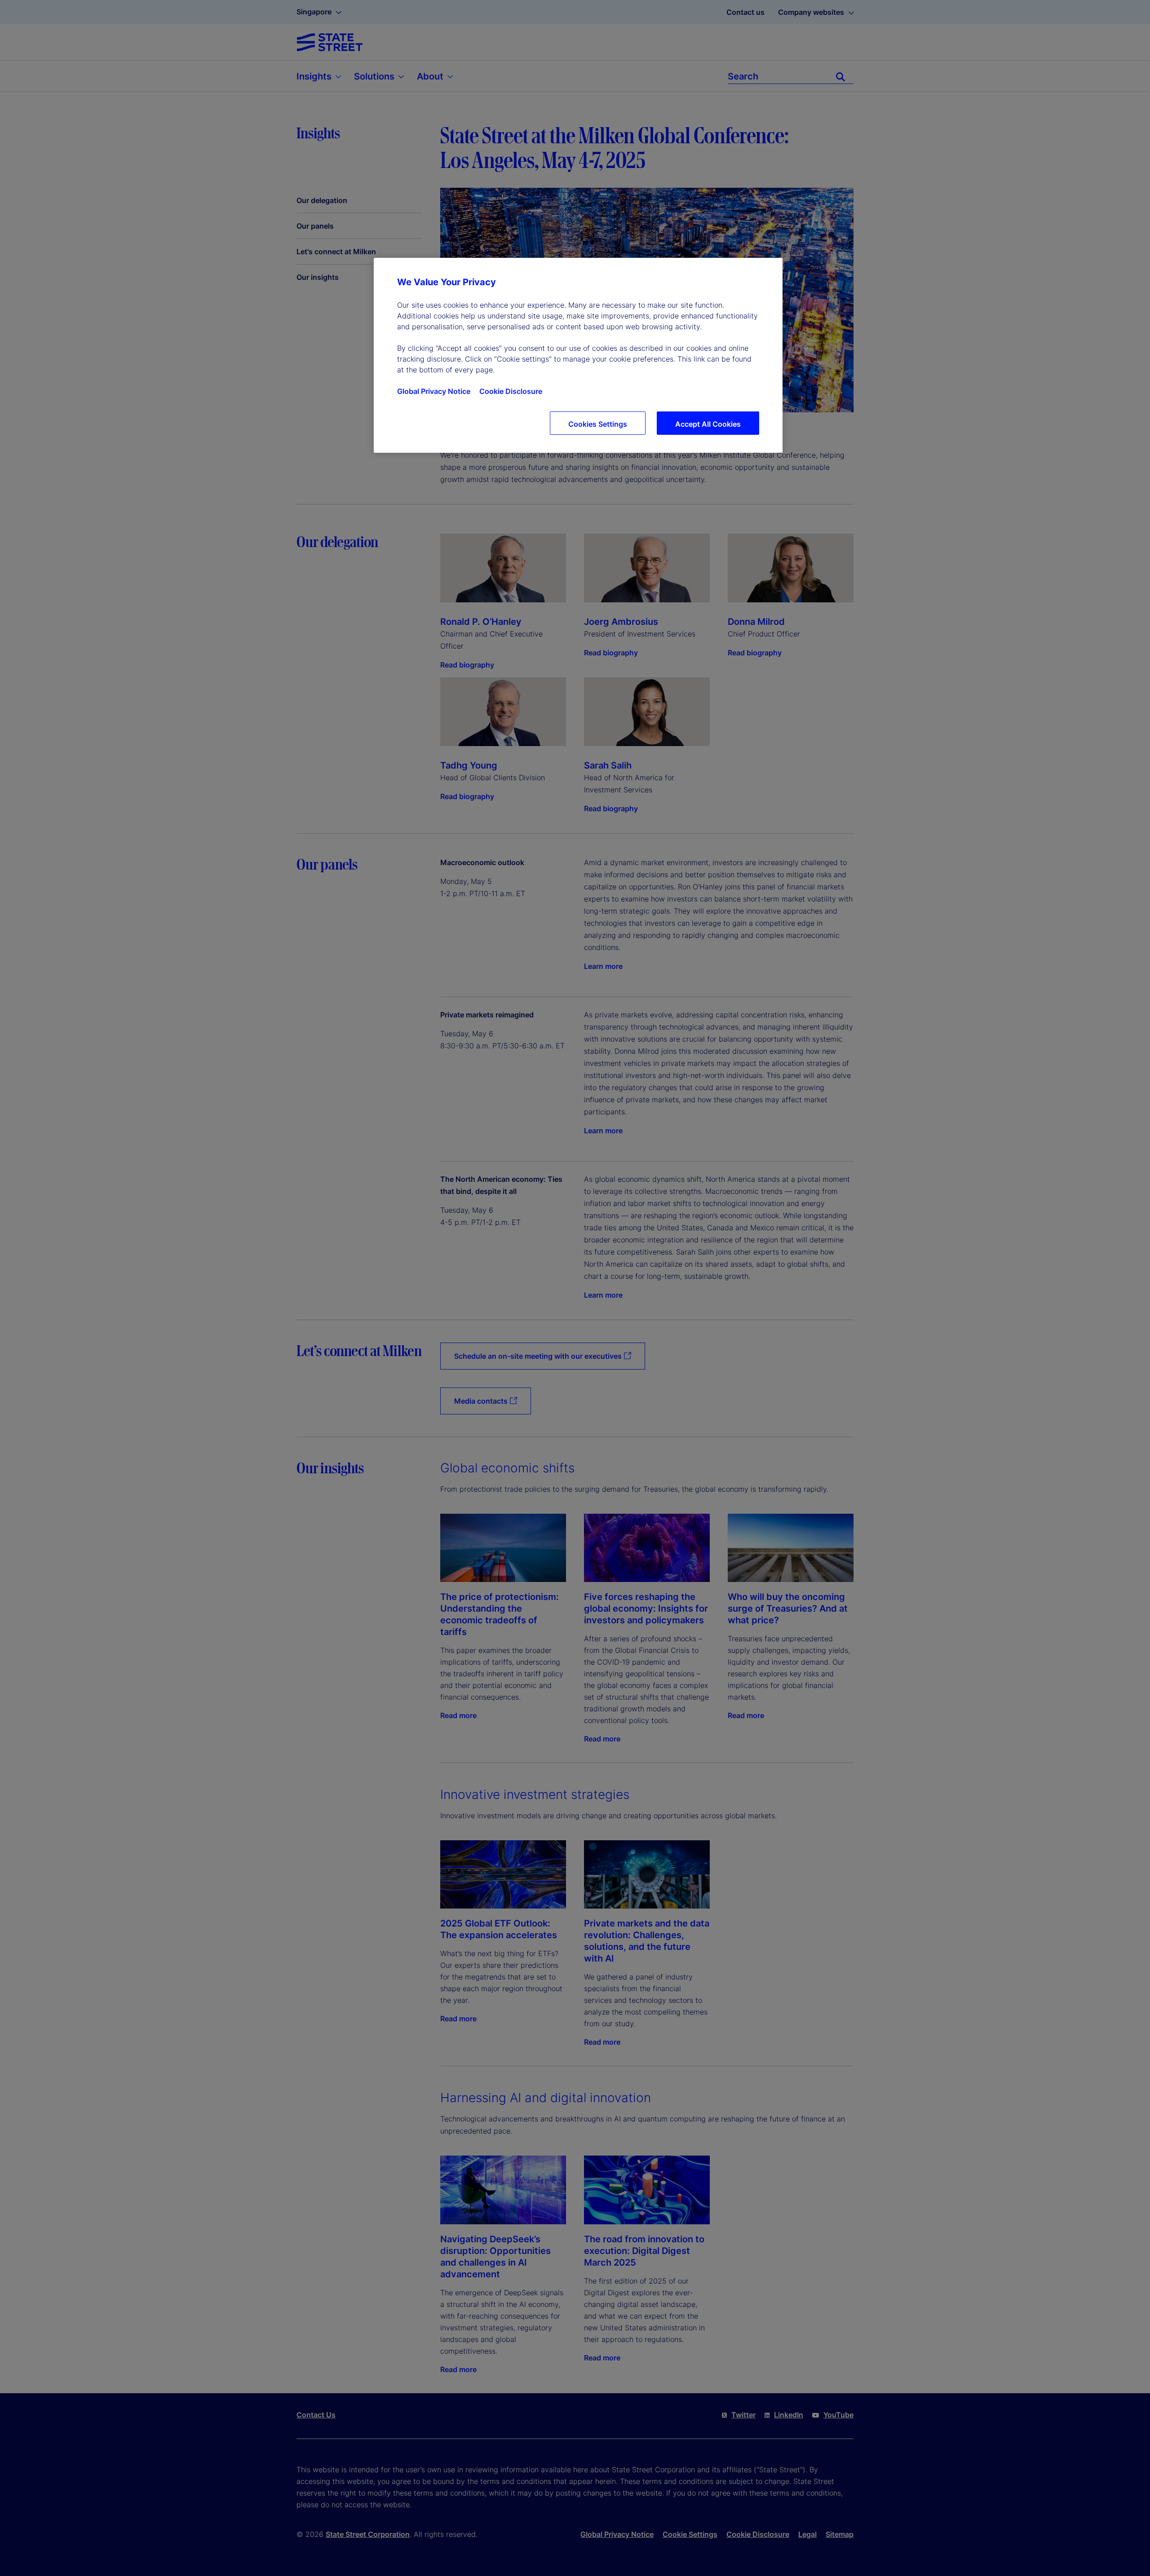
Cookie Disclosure (511, 391)
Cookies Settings (598, 424)
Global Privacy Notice (434, 391)
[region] (578, 355)
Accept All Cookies (708, 424)
